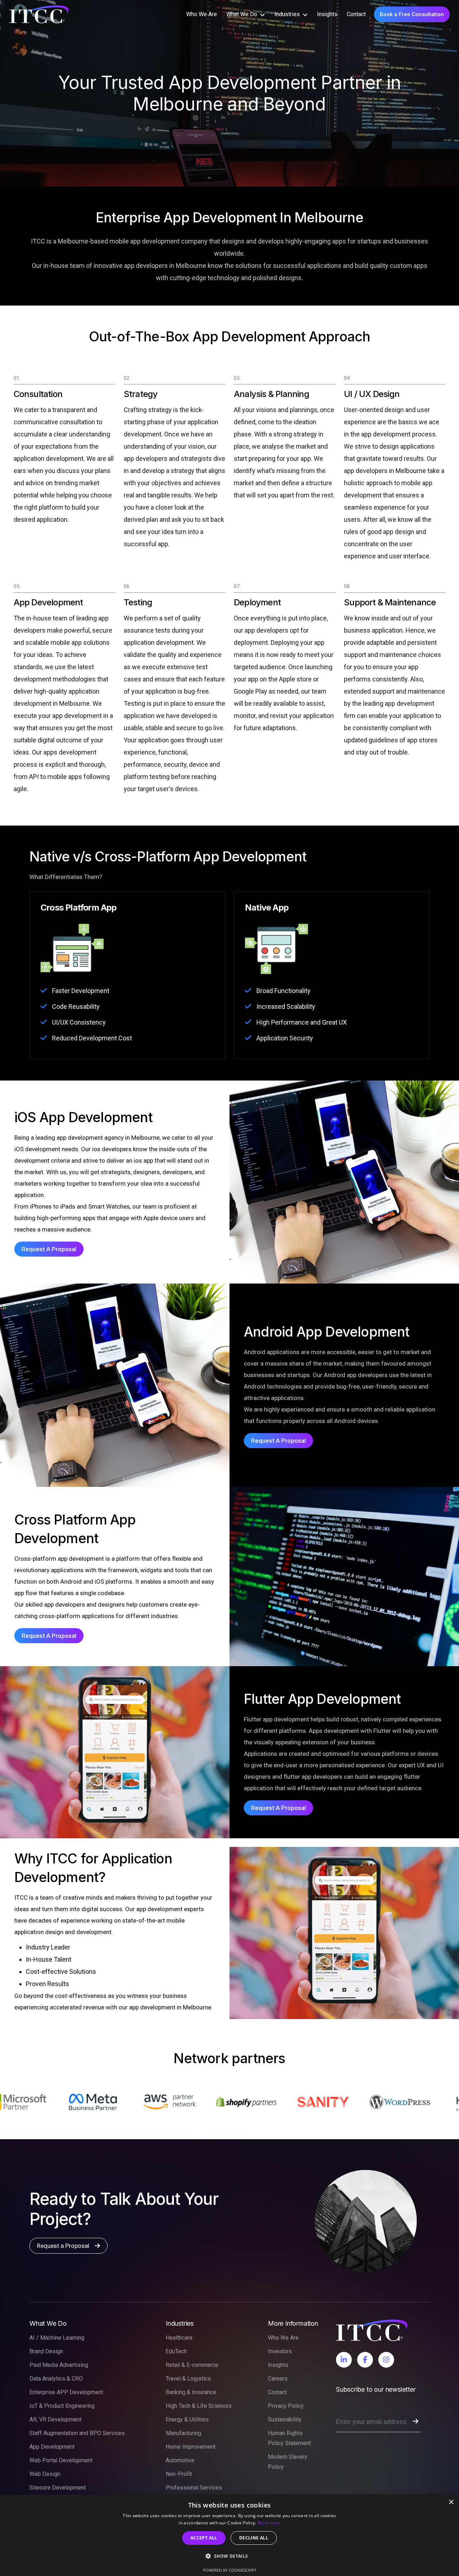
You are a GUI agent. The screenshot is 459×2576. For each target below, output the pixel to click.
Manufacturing (183, 2433)
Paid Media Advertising (59, 2365)
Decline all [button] (254, 2538)
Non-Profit (179, 2474)
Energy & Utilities (187, 2419)
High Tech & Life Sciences (199, 2406)
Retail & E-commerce (192, 2365)
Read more (269, 2523)
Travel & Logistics (188, 2379)
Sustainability (285, 2419)
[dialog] (229, 2535)
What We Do (242, 14)
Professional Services (194, 2488)
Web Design (45, 2474)
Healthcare (179, 2338)
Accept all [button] (204, 2538)
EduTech (176, 2351)
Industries (287, 14)
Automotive (180, 2460)
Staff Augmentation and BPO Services (77, 2433)
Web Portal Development (61, 2460)
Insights (327, 14)
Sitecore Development (58, 2488)
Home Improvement (191, 2447)
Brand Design (46, 2351)
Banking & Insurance (191, 2392)
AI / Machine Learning (57, 2338)
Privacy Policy (286, 2406)
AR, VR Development (55, 2419)
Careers (278, 2379)
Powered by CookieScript (230, 2570)
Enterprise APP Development (66, 2392)
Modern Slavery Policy (288, 2462)
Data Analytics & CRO (56, 2379)
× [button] (451, 2502)
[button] (229, 2556)
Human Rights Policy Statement (289, 2438)
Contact (356, 14)
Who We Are (202, 14)
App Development (52, 2447)
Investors (280, 2351)
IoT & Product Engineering (62, 2406)
